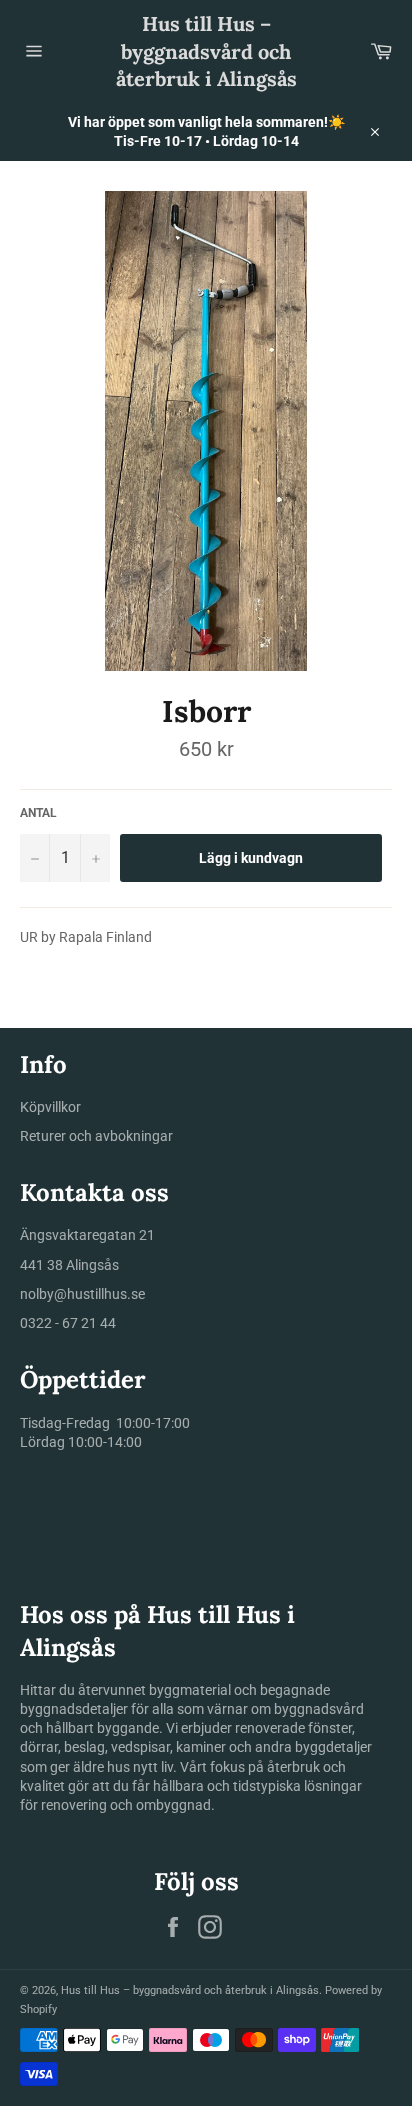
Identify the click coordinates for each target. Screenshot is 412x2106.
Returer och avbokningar (96, 1136)
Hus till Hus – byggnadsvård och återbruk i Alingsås (206, 51)
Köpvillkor (50, 1107)
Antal (38, 813)
